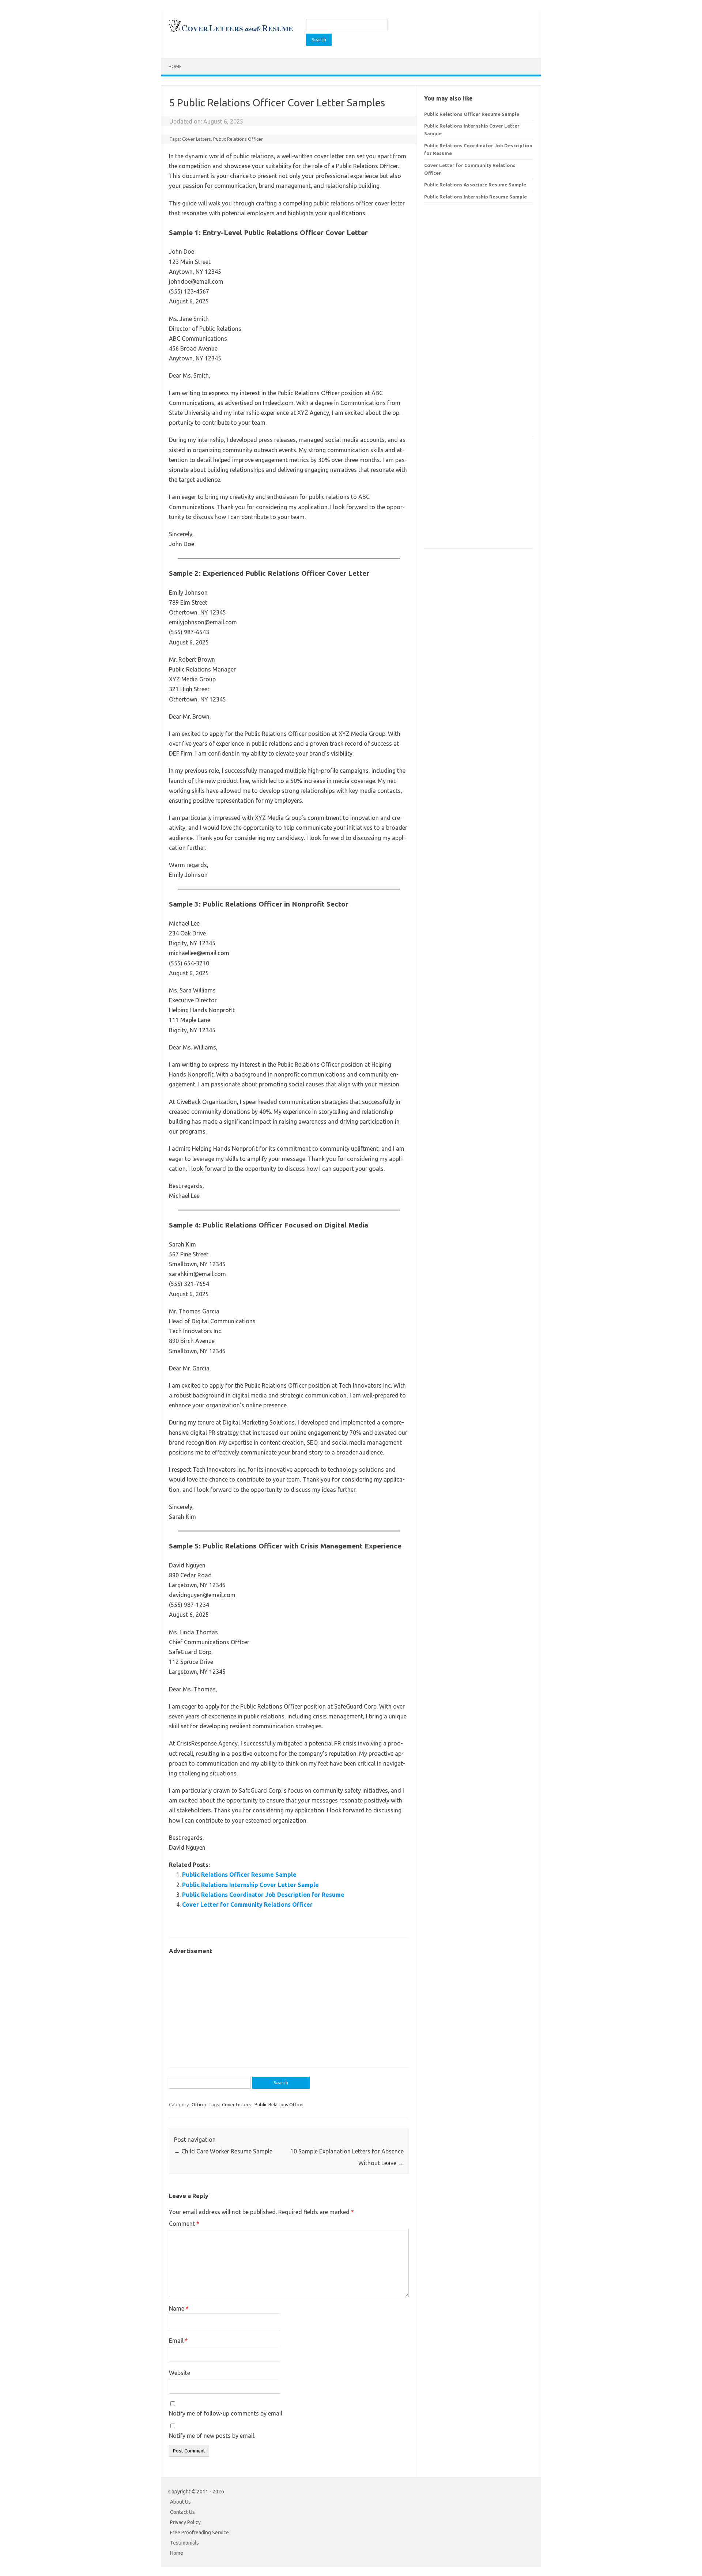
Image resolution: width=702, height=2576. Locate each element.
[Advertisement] (289, 2008)
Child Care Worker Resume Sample (223, 2151)
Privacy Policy (185, 2522)
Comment (184, 2224)
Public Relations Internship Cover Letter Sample (250, 1885)
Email (178, 2341)
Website (180, 2373)
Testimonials (184, 2543)
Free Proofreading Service (199, 2533)
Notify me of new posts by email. (212, 2436)
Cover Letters (197, 139)
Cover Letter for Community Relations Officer (247, 1904)
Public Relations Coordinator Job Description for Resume (263, 1895)
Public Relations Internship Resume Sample (475, 197)
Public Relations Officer (238, 139)
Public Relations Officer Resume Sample (239, 1875)
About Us (180, 2502)
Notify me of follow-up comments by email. (226, 2413)
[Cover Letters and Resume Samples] (231, 31)
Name (179, 2308)
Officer (199, 2104)
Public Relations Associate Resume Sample (475, 185)
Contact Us (182, 2512)
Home (175, 66)
